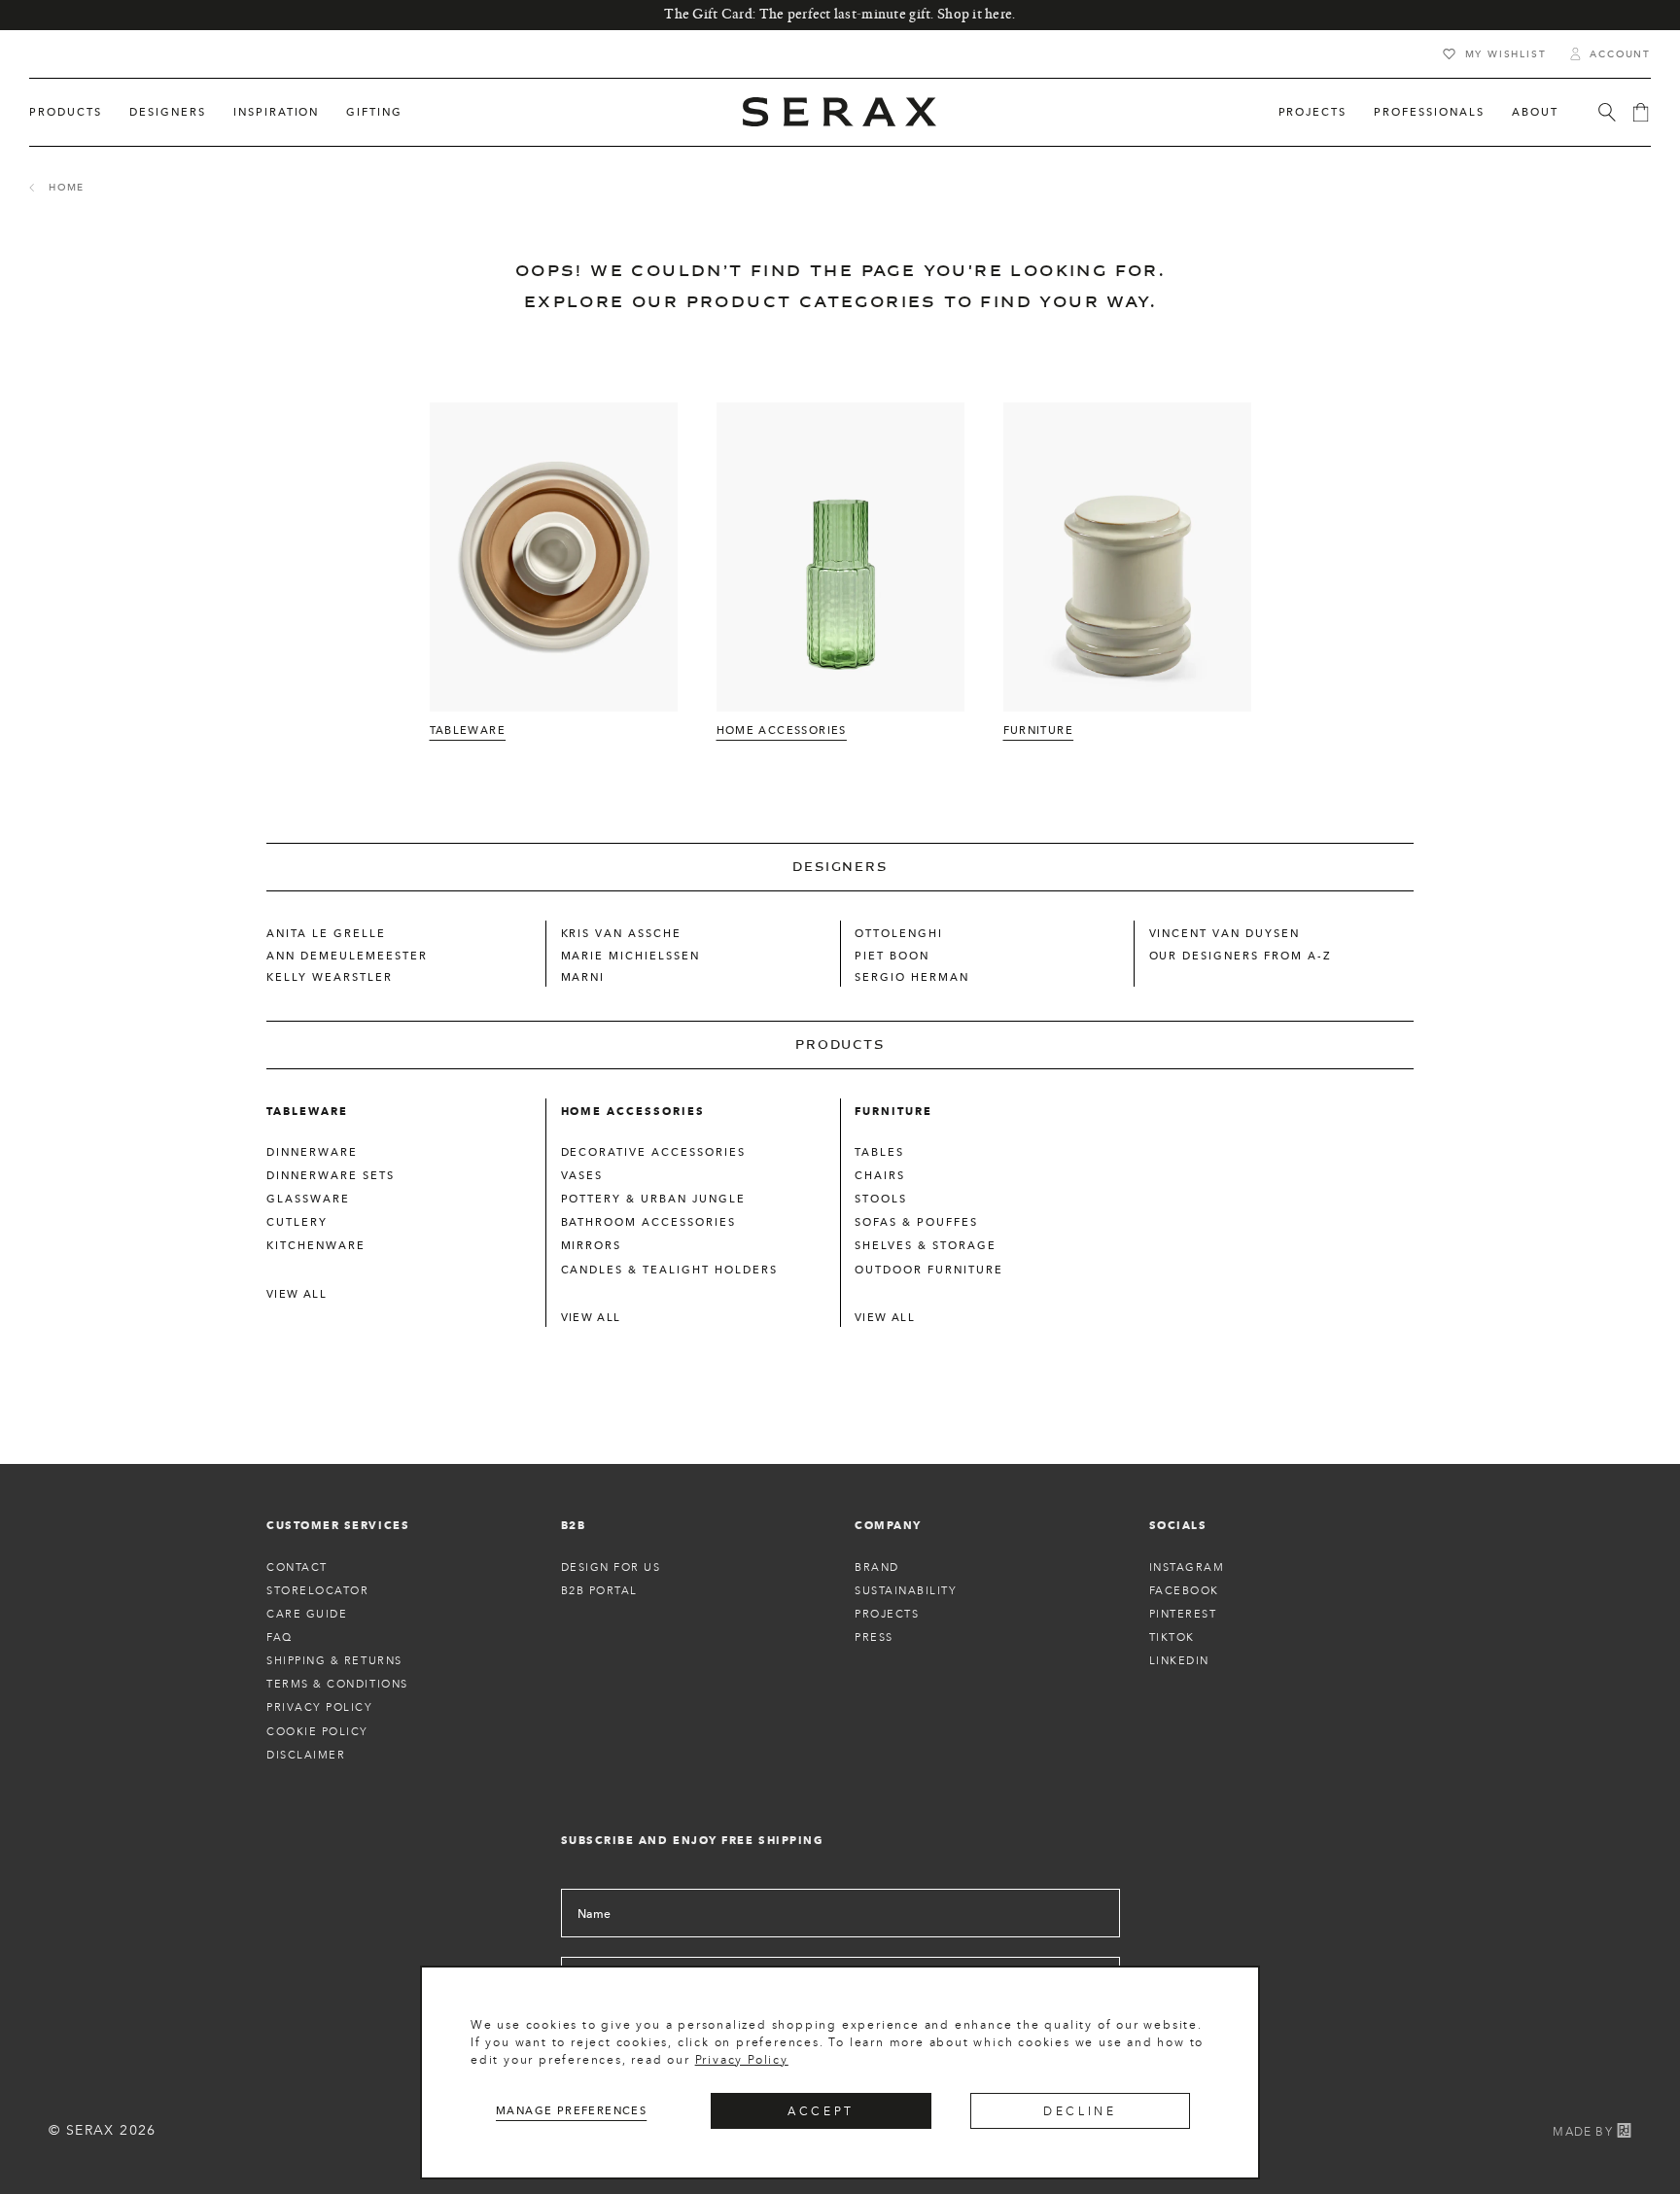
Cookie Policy (317, 1731)
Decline (1080, 2111)
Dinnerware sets (331, 1175)
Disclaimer (306, 1755)
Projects (887, 1614)
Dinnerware (312, 1152)
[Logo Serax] (840, 112)
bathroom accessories (649, 1222)
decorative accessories (654, 1152)
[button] (66, 112)
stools (881, 1199)
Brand (877, 1567)
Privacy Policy (742, 2059)
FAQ (280, 1637)
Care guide (307, 1614)
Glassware (308, 1199)
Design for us (611, 1567)
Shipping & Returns (334, 1660)
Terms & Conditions (337, 1684)
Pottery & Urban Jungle (654, 1199)
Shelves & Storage (926, 1245)
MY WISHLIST (1506, 54)
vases (582, 1175)
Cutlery (297, 1222)
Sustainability (906, 1590)
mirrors (592, 1245)
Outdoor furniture (929, 1270)
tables (879, 1152)
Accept (821, 2111)
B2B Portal (599, 1590)
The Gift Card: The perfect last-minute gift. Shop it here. (840, 15)
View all (297, 1294)
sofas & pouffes (916, 1222)
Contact (297, 1567)
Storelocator (317, 1590)
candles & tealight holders (669, 1270)
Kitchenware (316, 1245)
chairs (880, 1175)
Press (874, 1637)
